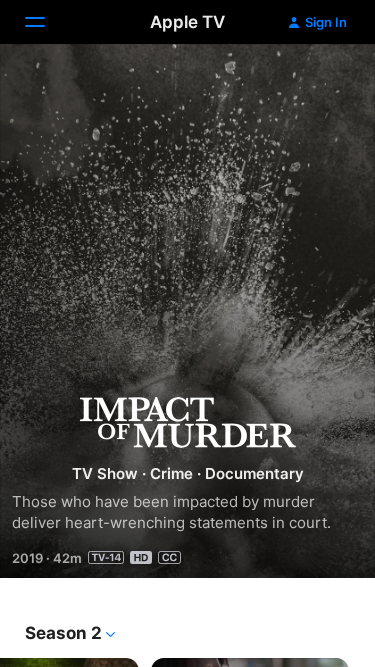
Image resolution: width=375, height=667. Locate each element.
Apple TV (187, 22)
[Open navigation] (47, 22)
